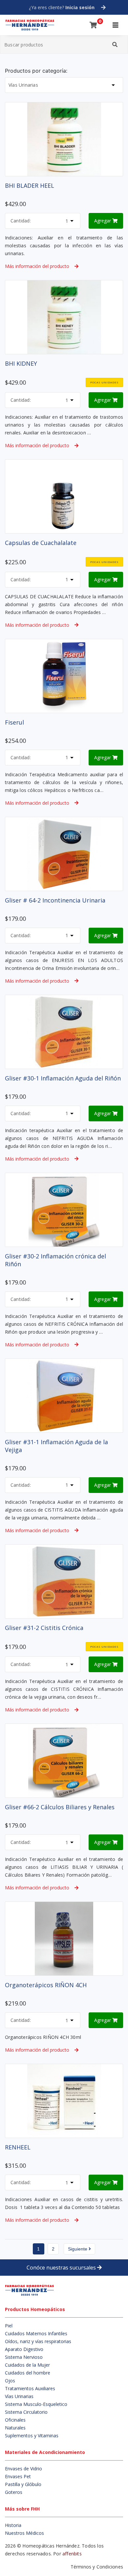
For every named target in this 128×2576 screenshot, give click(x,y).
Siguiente (78, 2249)
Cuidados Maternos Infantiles (36, 2333)
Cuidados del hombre (28, 2373)
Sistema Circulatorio (26, 2412)
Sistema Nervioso (24, 2357)
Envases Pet (18, 2476)
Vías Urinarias (19, 2396)
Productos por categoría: (36, 71)
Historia (13, 2525)
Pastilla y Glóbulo (23, 2484)
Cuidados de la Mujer (27, 2365)
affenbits (72, 2554)
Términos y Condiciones (97, 2567)
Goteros (14, 2492)
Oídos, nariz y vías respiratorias (38, 2341)
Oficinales (15, 2420)
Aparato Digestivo (24, 2349)
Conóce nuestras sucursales (62, 2268)
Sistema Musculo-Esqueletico (36, 2404)
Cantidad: (21, 221)
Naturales (15, 2428)
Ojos (10, 2381)
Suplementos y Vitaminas (32, 2436)
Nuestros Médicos (24, 2533)
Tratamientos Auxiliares (30, 2388)
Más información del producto (37, 266)
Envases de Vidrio (23, 2469)
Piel (9, 2326)
